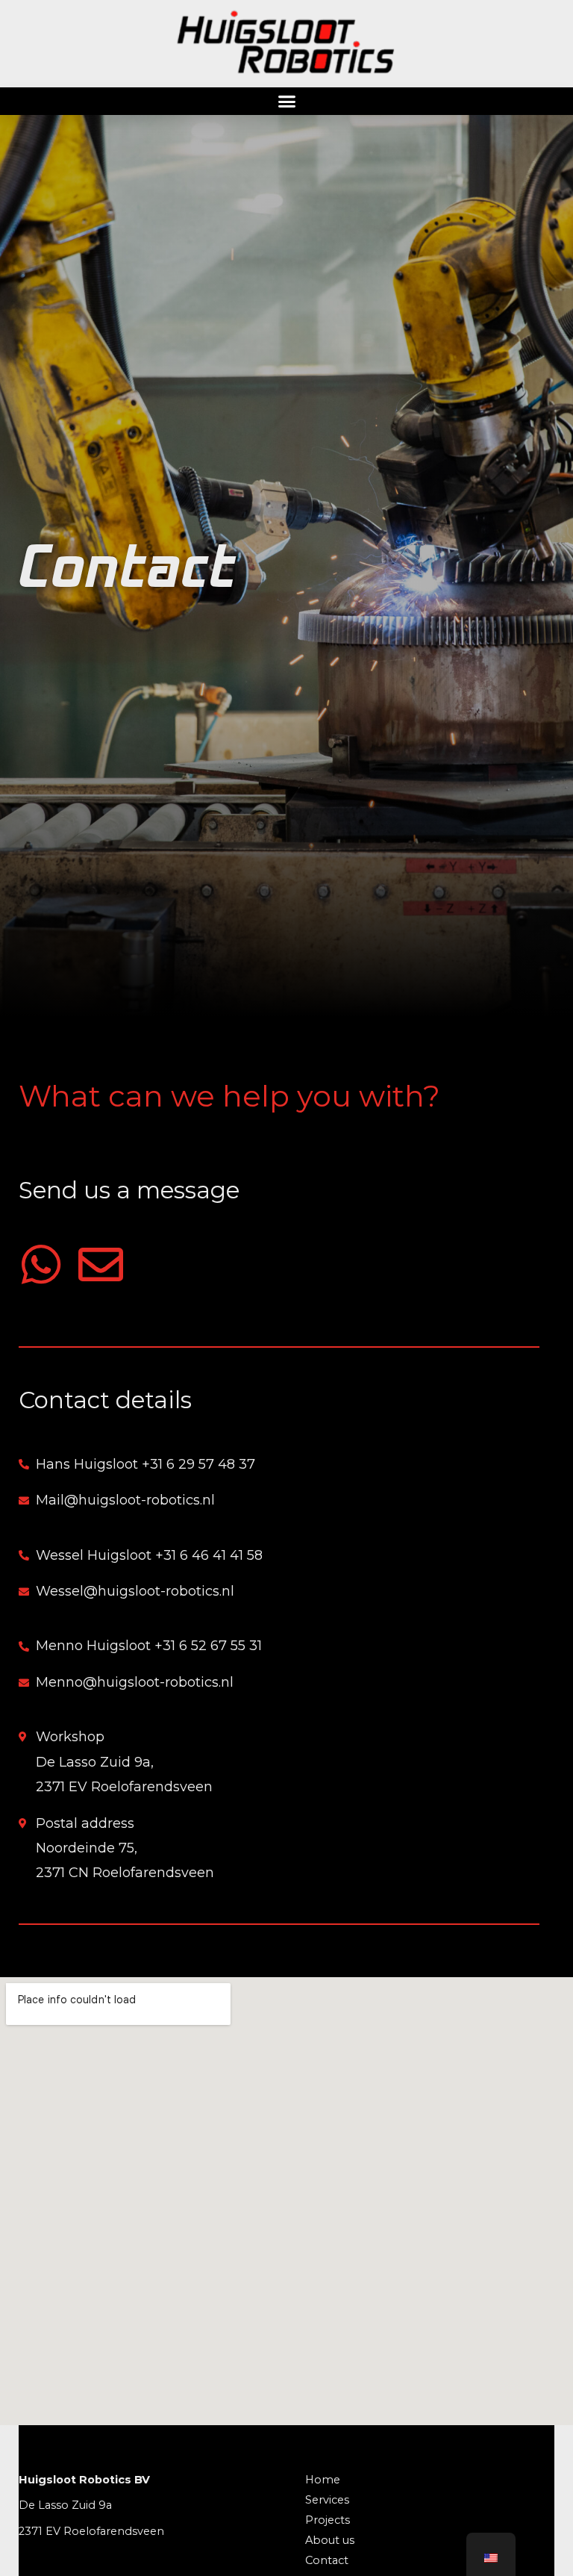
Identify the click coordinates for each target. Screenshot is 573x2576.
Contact (327, 2560)
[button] (286, 102)
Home (323, 2480)
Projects (328, 2520)
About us (330, 2540)
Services (327, 2500)
